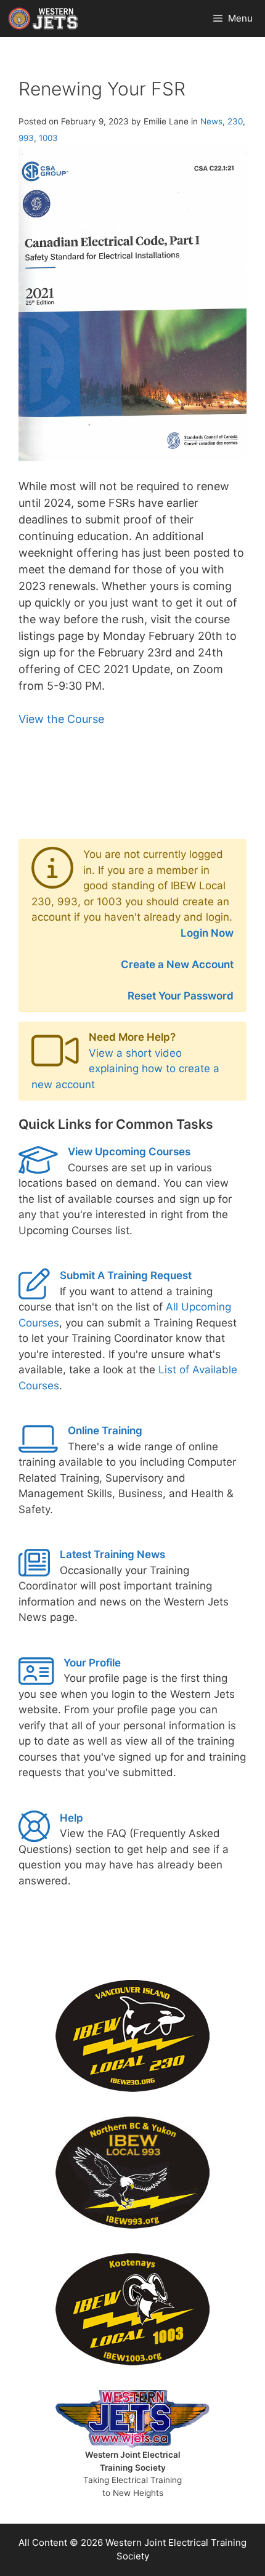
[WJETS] (43, 18)
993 (26, 138)
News (211, 121)
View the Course (61, 719)
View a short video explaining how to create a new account (125, 1069)
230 (235, 121)
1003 (48, 138)
